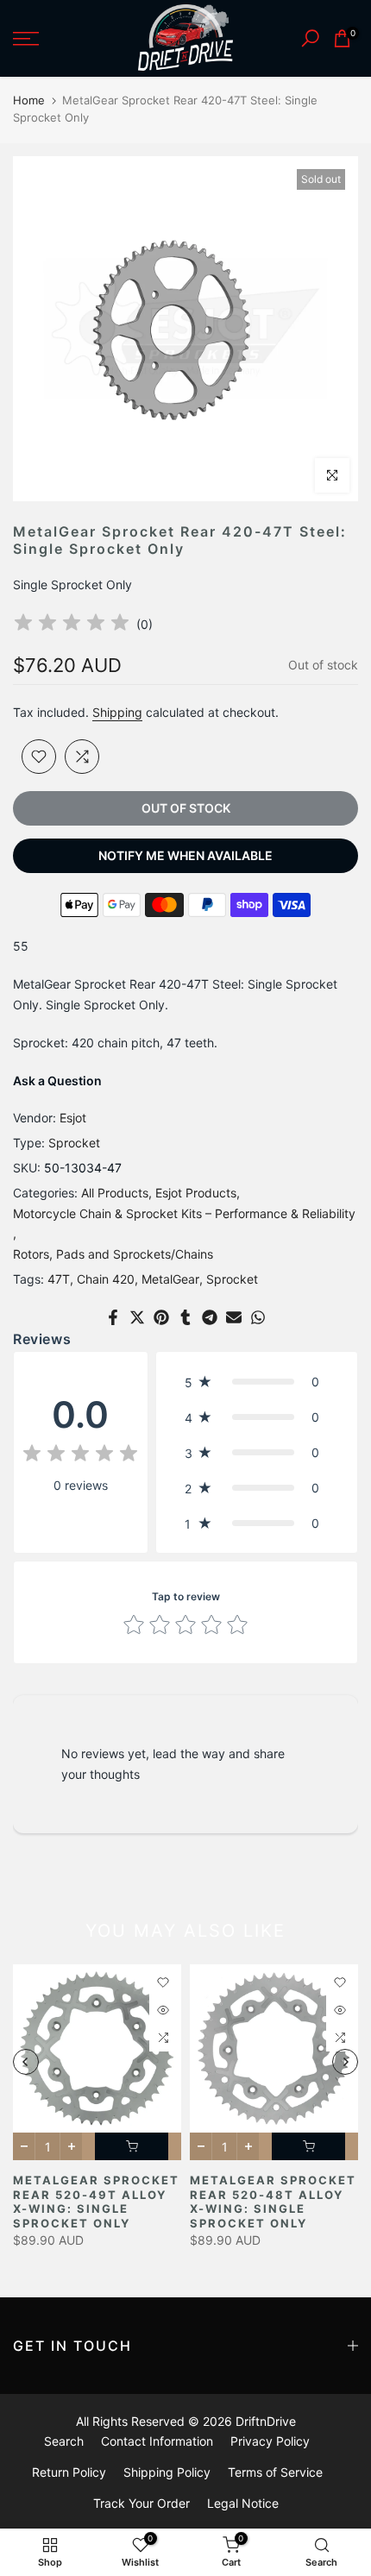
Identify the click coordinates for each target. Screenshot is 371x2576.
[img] (72, 625)
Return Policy (69, 2472)
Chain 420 (106, 1279)
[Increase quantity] (71, 2146)
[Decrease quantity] (24, 2146)
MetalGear (170, 1279)
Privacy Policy (270, 2441)
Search (64, 2441)
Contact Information (157, 2441)
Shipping (117, 712)
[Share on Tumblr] (185, 1317)
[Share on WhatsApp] (258, 1317)
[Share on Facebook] (113, 1317)
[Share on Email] (234, 1317)
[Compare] (82, 757)
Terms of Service (275, 2472)
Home (29, 100)
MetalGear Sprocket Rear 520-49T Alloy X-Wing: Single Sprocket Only (96, 2202)
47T (59, 1279)
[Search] (310, 38)
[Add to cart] (132, 2146)
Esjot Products (196, 1193)
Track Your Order (141, 2503)
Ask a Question (57, 1081)
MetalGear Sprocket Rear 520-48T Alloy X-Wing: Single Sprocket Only (273, 2202)
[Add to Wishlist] (39, 757)
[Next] (345, 2062)
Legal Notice (243, 2503)
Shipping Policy (167, 2472)
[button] (257, 1382)
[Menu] (51, 39)
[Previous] (26, 2062)
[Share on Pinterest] (161, 1317)
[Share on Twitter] (137, 1317)
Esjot (73, 1118)
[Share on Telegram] (210, 1317)
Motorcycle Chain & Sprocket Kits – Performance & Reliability (184, 1213)
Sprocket (74, 1143)
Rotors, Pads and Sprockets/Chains (113, 1254)
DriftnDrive (266, 2421)
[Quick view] (163, 2010)
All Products (115, 1193)
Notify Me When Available (185, 855)
